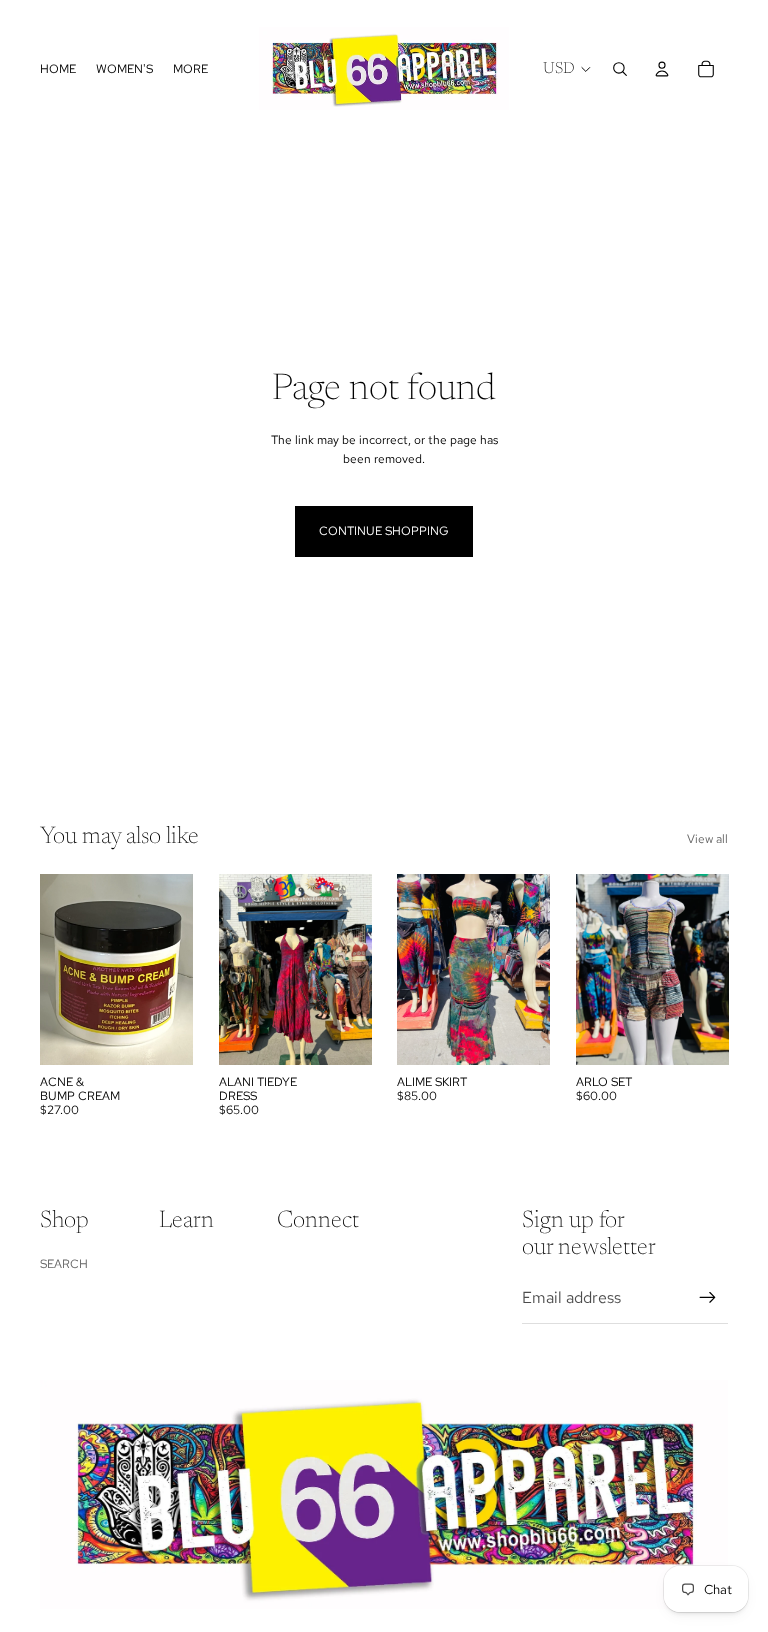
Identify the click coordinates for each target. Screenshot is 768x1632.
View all (707, 839)
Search (64, 1264)
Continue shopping (384, 531)
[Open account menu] (662, 69)
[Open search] (620, 69)
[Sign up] (708, 1298)
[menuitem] (190, 68)
